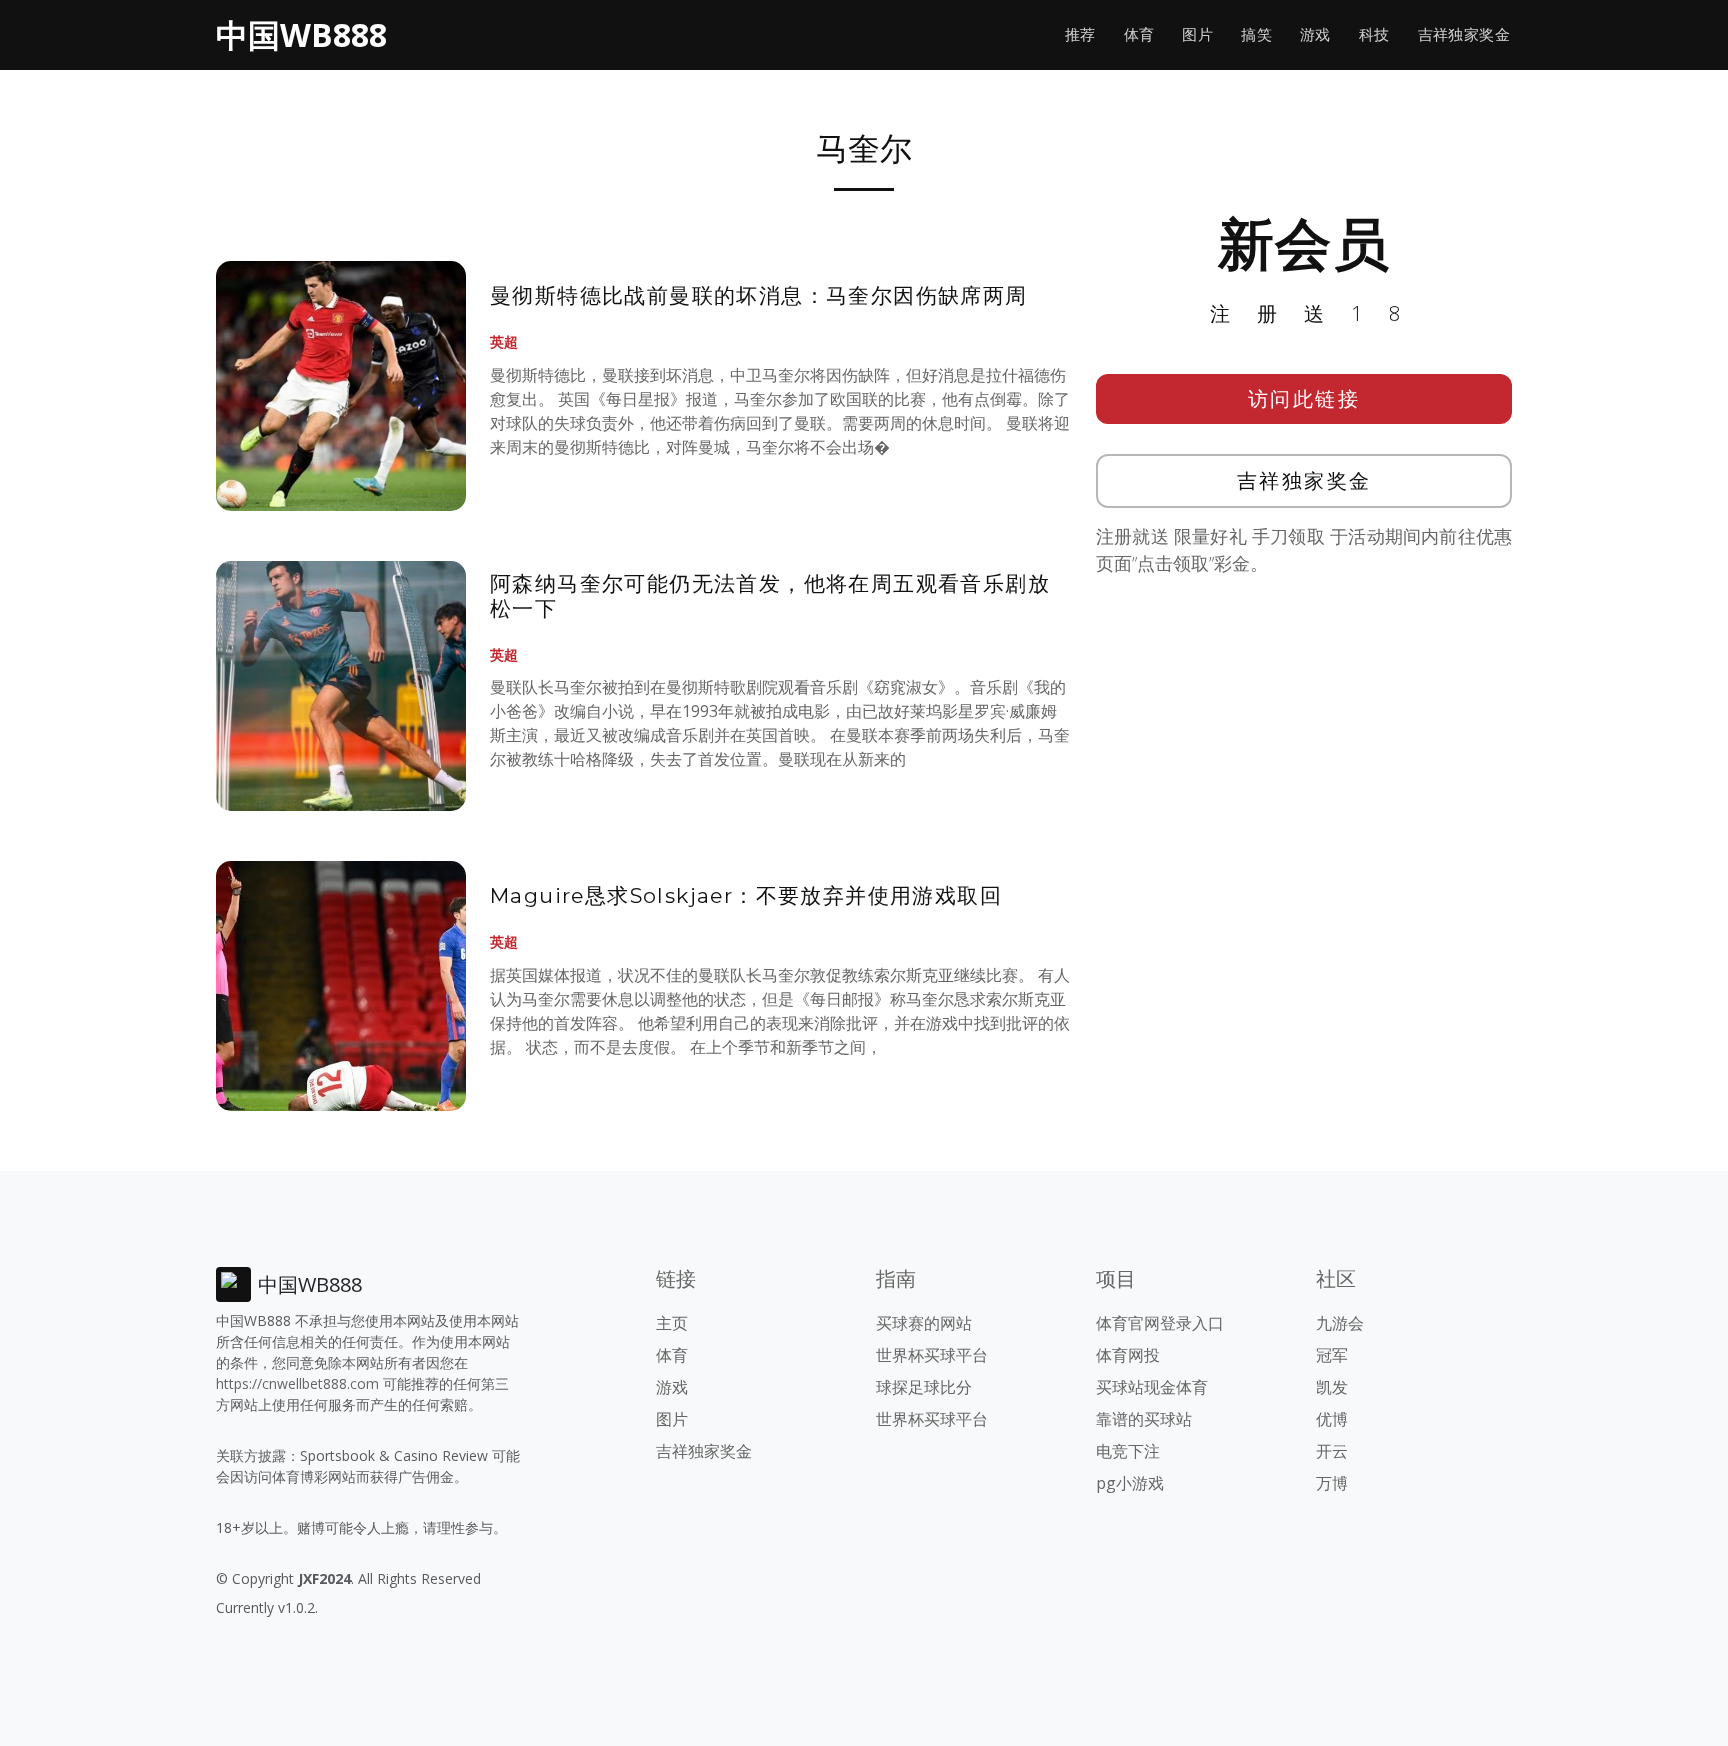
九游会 (1340, 1323)
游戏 (1315, 34)
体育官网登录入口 (1160, 1323)
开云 (1332, 1451)
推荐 (1080, 34)
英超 (504, 341)
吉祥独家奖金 (1464, 34)
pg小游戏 (1130, 1483)
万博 (1332, 1483)
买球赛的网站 (924, 1323)
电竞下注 (1128, 1451)
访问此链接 (1304, 398)
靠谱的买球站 (1144, 1419)
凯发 (1332, 1387)
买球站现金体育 (1152, 1387)
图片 (1197, 34)
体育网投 (1128, 1355)
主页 (672, 1323)
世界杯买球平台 (932, 1355)
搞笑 (1256, 34)
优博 (1332, 1419)
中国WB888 (301, 34)
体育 (1139, 34)
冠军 (1332, 1355)
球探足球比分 (924, 1387)
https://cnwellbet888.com (297, 1383)
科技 (1374, 34)
